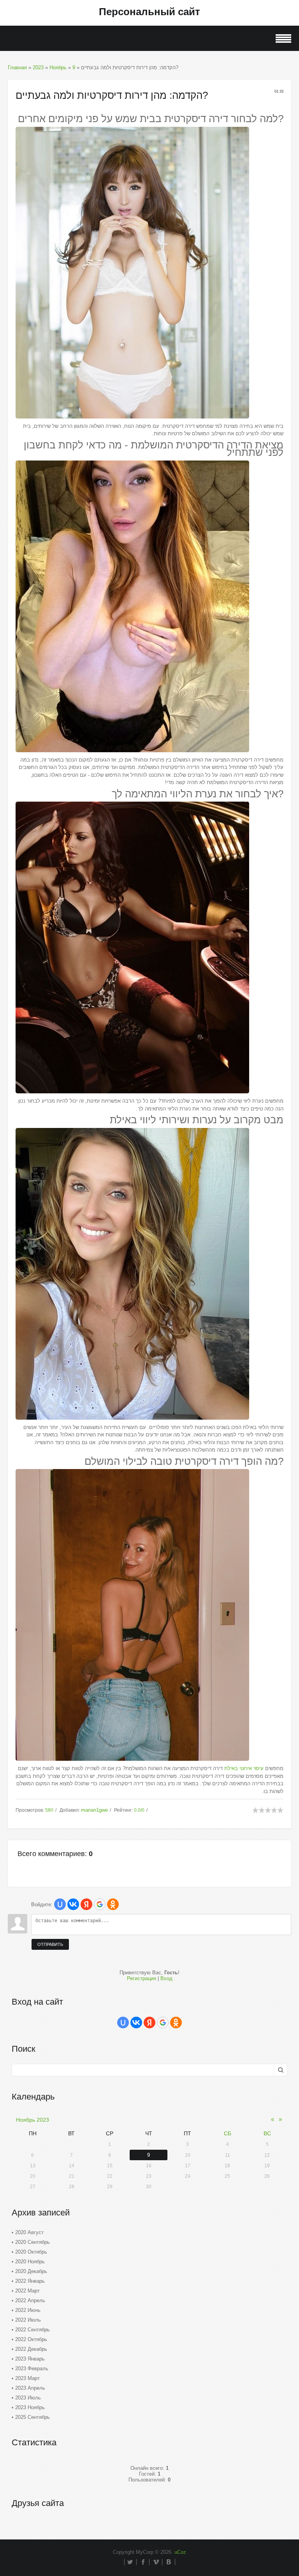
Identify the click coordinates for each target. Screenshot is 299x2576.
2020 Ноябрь (30, 2262)
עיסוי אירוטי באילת (244, 1768)
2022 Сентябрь (33, 2330)
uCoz (180, 2552)
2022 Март (27, 2291)
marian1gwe (94, 1810)
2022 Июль (28, 2320)
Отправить (50, 1944)
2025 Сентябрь (33, 2417)
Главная (17, 67)
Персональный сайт (149, 12)
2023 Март (27, 2378)
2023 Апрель (30, 2388)
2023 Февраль (32, 2368)
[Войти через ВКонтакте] (73, 1904)
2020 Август (29, 2232)
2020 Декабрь (31, 2271)
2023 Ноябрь (30, 2407)
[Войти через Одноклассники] (113, 1904)
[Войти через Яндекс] (86, 1904)
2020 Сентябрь (33, 2242)
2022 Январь (30, 2281)
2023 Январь (30, 2359)
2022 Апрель (30, 2300)
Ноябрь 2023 (33, 2120)
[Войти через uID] (60, 1904)
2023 (38, 67)
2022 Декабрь (31, 2349)
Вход (166, 1978)
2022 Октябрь (31, 2339)
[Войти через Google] (100, 1904)
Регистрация (142, 1978)
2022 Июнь (28, 2310)
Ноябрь (58, 67)
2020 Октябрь (31, 2252)
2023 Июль (28, 2398)
